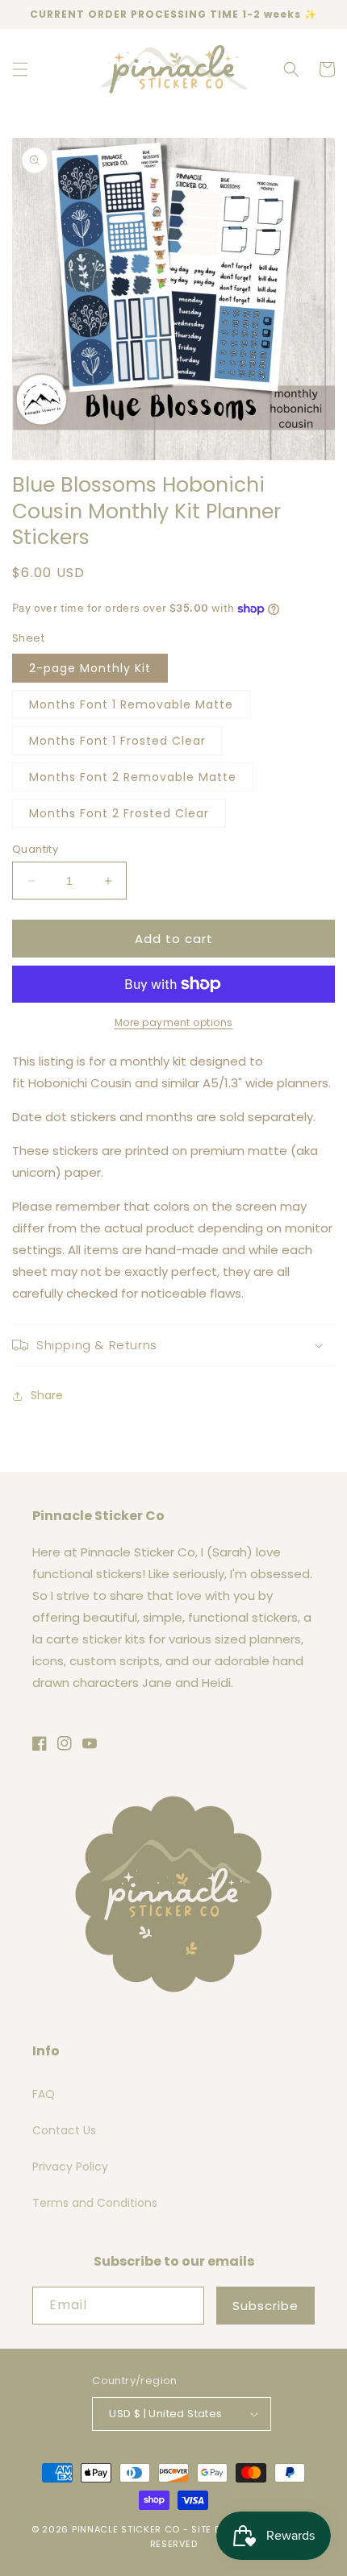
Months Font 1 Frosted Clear (117, 741)
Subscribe (265, 2306)
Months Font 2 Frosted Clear (119, 813)
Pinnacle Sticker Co (126, 2529)
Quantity (35, 849)
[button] (20, 69)
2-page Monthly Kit (90, 668)
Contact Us (64, 2130)
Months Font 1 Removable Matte (131, 704)
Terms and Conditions (95, 2203)
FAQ (44, 2094)
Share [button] (47, 1395)
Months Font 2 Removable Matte (133, 777)
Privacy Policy (70, 2167)
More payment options (174, 1022)
